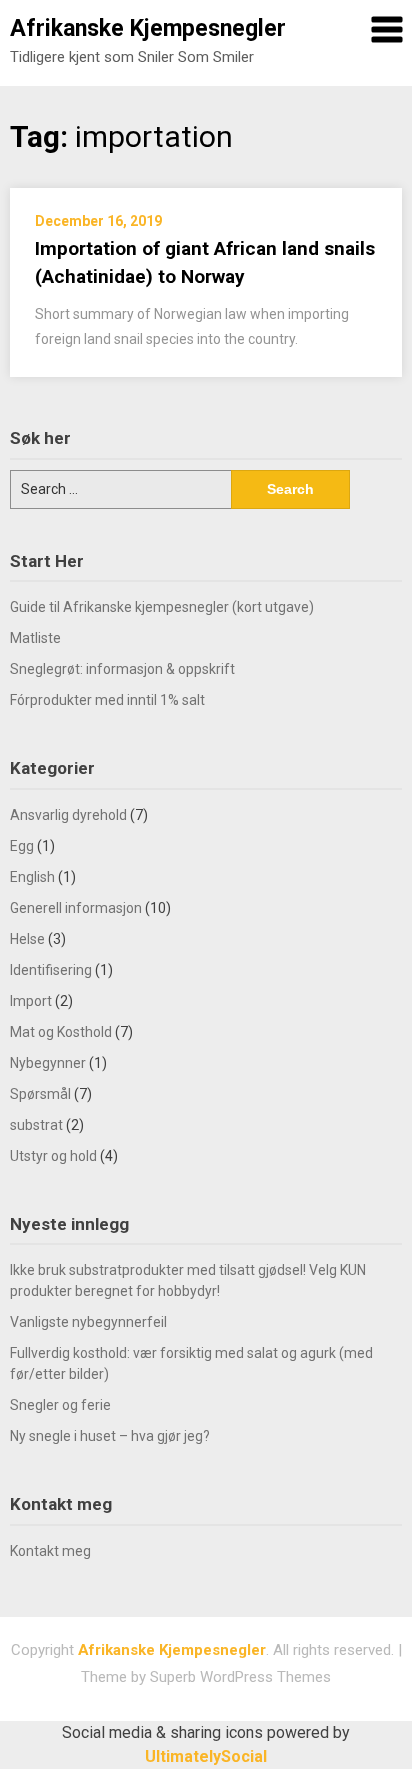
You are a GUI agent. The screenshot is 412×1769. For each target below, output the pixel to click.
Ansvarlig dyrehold (68, 815)
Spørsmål (40, 1094)
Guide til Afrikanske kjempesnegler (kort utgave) (162, 607)
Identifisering (51, 970)
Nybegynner (48, 1063)
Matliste (35, 638)
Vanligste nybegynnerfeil (88, 1322)
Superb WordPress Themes (240, 1677)
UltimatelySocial (206, 1756)
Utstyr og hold (53, 1156)
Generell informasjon (76, 908)
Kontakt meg (50, 1551)
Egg (22, 846)
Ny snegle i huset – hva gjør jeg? (110, 1436)
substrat (36, 1125)
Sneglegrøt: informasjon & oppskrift (122, 669)
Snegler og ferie (60, 1405)
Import (31, 1001)
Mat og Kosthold (61, 1032)
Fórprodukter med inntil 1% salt (107, 700)
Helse (27, 939)
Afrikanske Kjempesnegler (148, 28)
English (32, 877)
